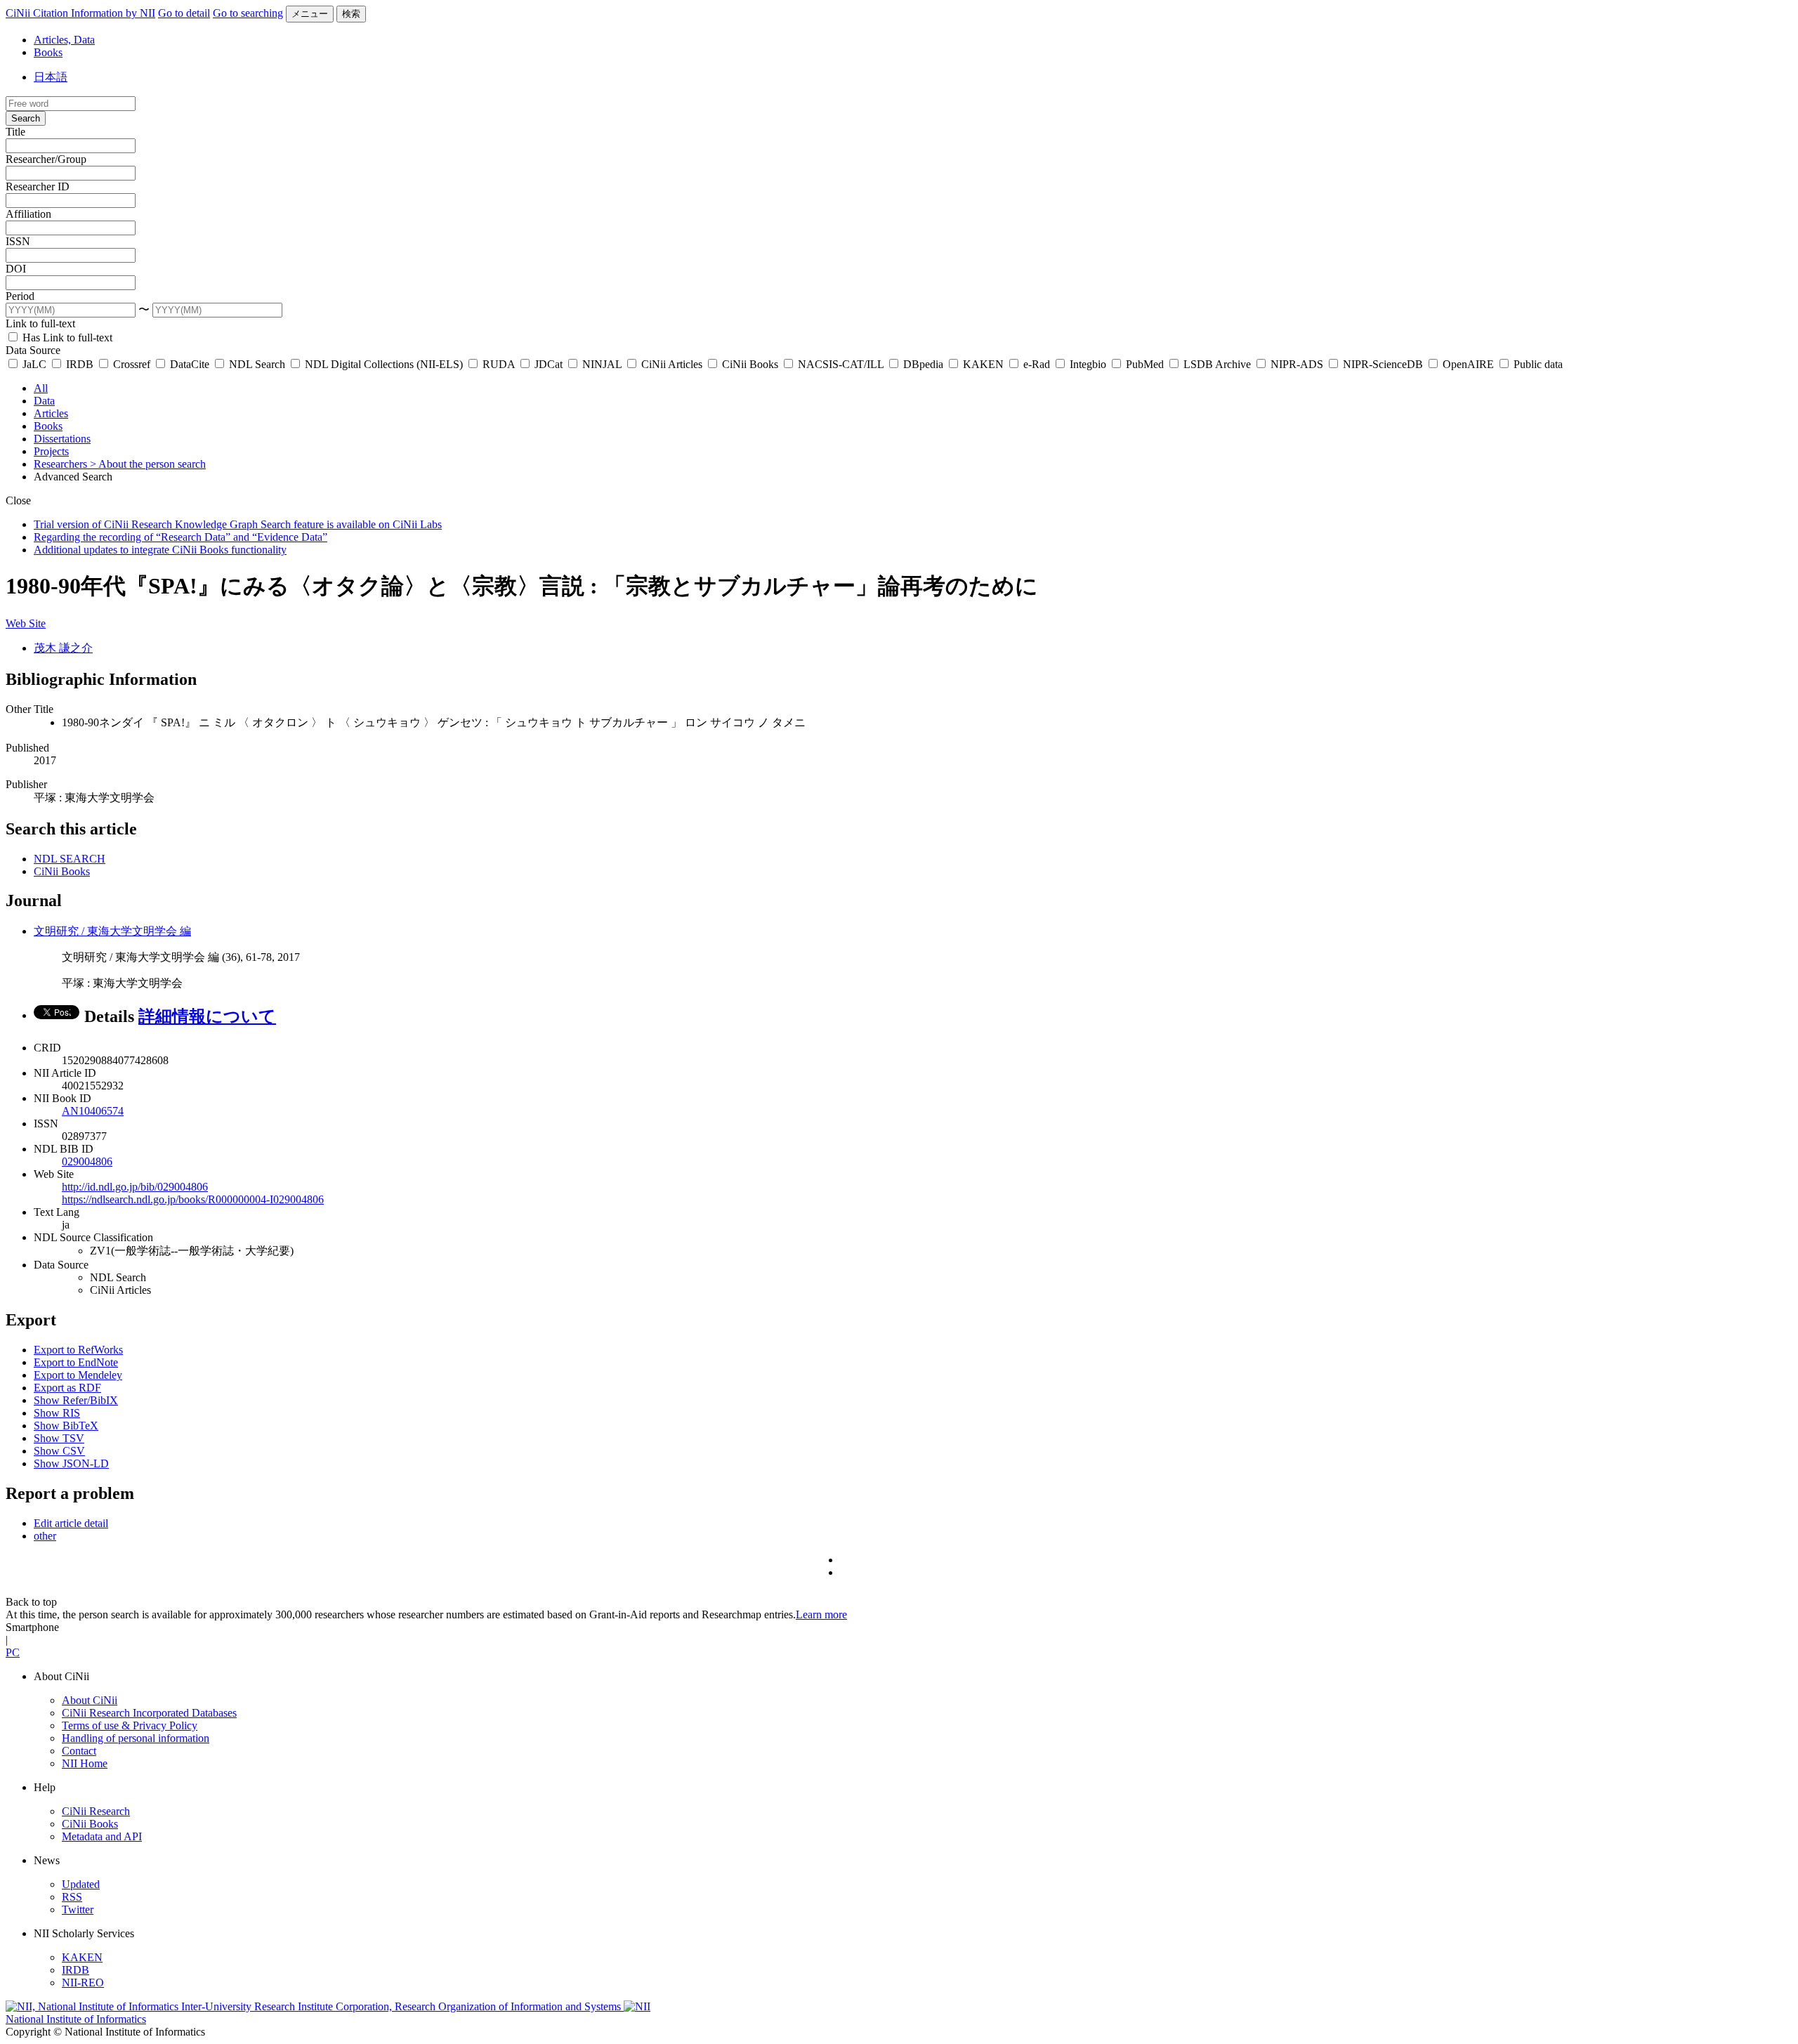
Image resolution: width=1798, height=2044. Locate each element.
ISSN (18, 241)
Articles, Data (64, 40)
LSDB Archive (1217, 364)
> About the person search (148, 464)
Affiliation (28, 214)
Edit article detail (71, 1523)
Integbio (1088, 364)
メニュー (310, 14)
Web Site (26, 623)
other (45, 1536)
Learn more (821, 1614)
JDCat (549, 364)
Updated (81, 1884)
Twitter (78, 1909)
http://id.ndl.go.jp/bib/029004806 (135, 1187)
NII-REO (83, 1983)
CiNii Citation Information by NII (80, 13)
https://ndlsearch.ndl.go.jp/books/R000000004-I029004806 (193, 1199)
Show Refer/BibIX (76, 1400)
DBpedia (923, 364)
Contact (79, 1751)
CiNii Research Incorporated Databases (149, 1713)
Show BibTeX (66, 1426)
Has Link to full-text (66, 338)
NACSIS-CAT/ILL (841, 364)
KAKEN (983, 364)
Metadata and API (102, 1836)
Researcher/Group (46, 159)
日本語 (51, 77)
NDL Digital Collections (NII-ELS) (384, 364)
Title (15, 132)
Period (20, 296)
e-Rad (1037, 364)
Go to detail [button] (184, 13)
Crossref (132, 364)
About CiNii (90, 1700)
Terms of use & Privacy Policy (130, 1725)
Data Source (33, 350)
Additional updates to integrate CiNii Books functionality (160, 550)
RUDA (499, 364)
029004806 (87, 1161)
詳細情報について (207, 1016)
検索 (351, 14)
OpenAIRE (1468, 364)
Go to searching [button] (248, 13)
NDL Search (257, 364)
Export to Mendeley (78, 1375)
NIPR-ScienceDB (1383, 364)
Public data (1537, 364)
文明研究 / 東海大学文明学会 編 (112, 931)
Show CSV (59, 1451)
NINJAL (602, 364)
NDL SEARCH (70, 859)
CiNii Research (96, 1811)
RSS (72, 1897)
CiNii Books (750, 364)
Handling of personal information (136, 1738)
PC (13, 1652)
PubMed (1145, 364)
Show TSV (59, 1438)
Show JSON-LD (71, 1463)
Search (26, 118)
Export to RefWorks (78, 1350)
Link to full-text (40, 323)
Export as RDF (67, 1388)
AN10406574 (93, 1111)
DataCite (190, 364)
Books (48, 52)
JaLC (34, 364)
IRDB (80, 364)
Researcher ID (38, 186)
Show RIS (57, 1413)
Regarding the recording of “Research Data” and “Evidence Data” (181, 537)
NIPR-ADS (1297, 364)
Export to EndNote (76, 1362)
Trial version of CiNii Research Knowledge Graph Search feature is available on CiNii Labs (238, 524)
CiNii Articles (672, 364)
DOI (16, 269)
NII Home (85, 1763)
